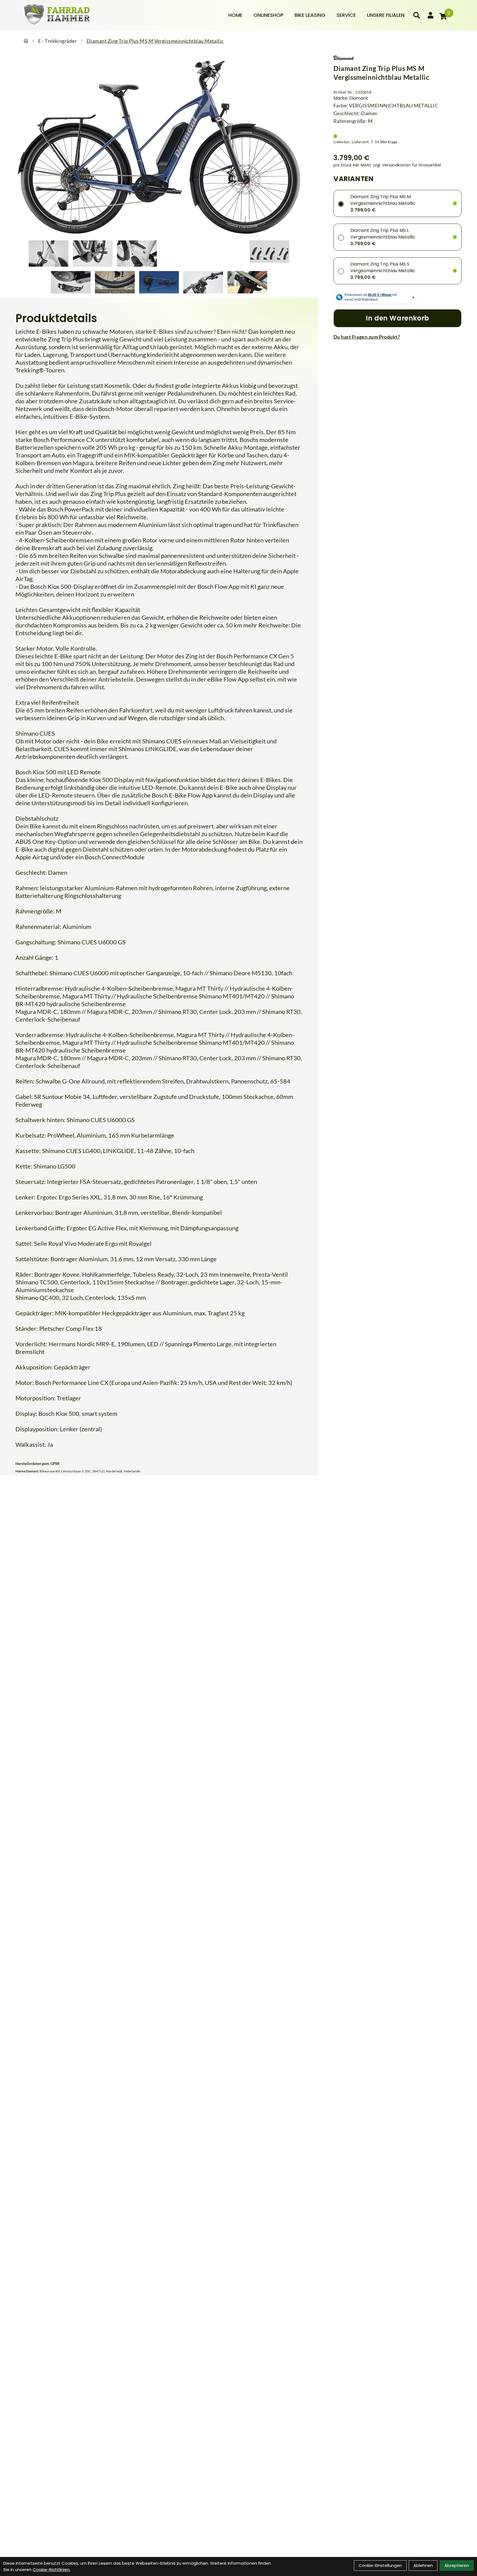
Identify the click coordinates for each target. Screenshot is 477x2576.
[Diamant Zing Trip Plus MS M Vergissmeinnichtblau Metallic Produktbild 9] (159, 282)
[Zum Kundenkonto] (430, 15)
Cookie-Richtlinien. (51, 2570)
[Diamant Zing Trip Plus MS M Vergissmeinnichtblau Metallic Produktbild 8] (115, 282)
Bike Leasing (310, 15)
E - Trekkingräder (57, 41)
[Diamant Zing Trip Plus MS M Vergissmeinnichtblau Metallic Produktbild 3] (137, 254)
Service (346, 15)
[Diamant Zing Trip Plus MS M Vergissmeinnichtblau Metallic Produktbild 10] (203, 282)
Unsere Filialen (386, 15)
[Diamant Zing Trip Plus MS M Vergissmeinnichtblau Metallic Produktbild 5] (225, 254)
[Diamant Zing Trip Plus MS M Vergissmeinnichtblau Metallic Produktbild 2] (93, 254)
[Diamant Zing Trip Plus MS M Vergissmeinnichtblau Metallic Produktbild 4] (181, 254)
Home (235, 15)
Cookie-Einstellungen (380, 2565)
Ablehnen (423, 2565)
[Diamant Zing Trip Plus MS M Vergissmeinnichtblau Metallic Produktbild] (159, 147)
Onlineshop (268, 15)
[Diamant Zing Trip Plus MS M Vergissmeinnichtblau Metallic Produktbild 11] (247, 282)
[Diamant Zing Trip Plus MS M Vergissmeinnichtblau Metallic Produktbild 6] (269, 254)
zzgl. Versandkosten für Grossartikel (407, 165)
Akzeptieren (457, 2565)
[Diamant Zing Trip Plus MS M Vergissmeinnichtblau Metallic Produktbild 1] (49, 254)
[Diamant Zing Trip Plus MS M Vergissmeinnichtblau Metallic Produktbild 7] (71, 282)
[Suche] (417, 15)
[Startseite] (26, 41)
